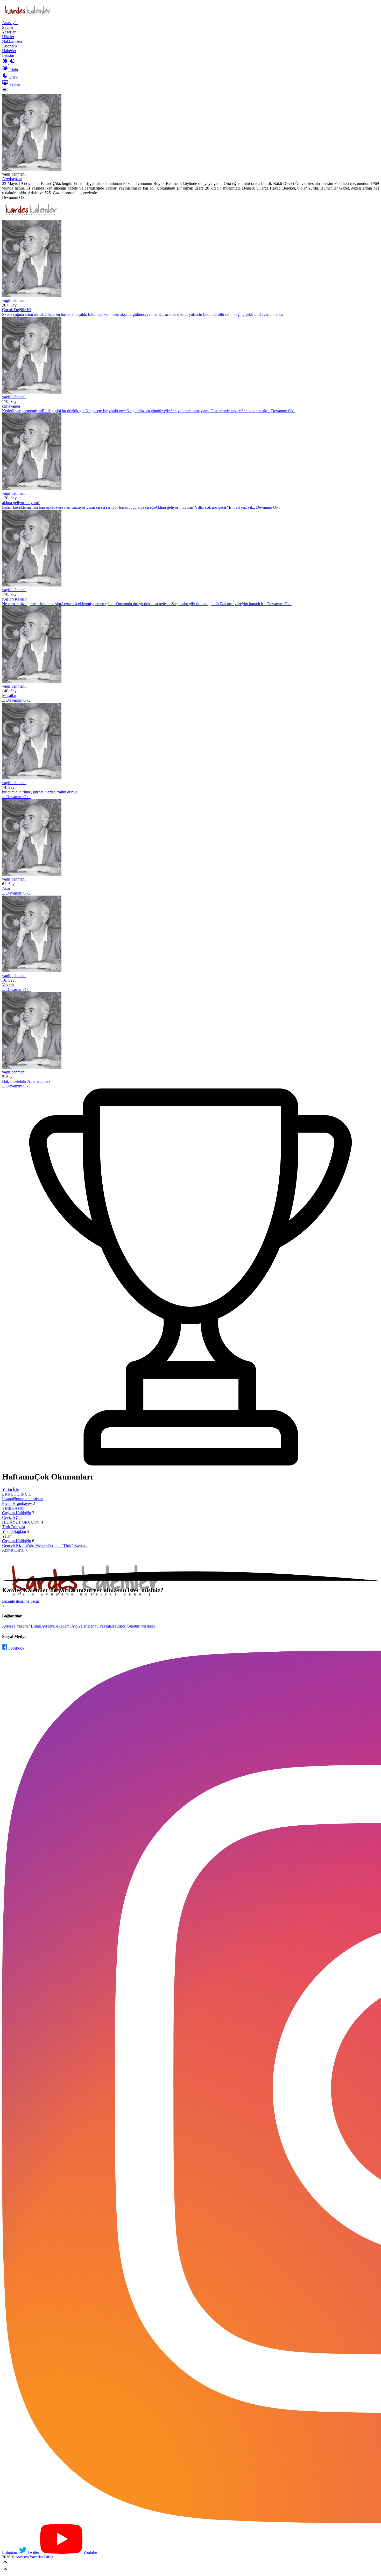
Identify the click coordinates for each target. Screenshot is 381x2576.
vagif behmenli (14, 300)
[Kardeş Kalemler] (190, 259)
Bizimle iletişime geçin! (21, 1601)
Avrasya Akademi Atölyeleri (64, 1626)
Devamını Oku (14, 197)
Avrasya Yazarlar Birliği (22, 1626)
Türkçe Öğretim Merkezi (134, 1626)
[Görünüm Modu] (9, 63)
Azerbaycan (12, 179)
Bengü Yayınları (101, 1626)
